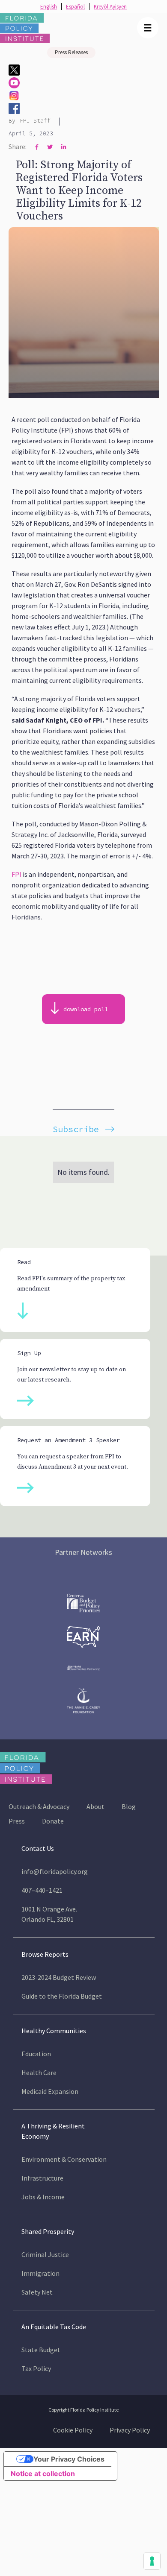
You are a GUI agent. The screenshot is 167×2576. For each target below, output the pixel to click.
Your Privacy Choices (69, 2459)
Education (36, 2054)
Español (75, 7)
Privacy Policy (130, 2430)
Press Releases (71, 52)
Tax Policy (36, 2368)
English (49, 7)
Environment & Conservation (64, 2159)
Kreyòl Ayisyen (110, 7)
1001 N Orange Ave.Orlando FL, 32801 (49, 1914)
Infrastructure (42, 2178)
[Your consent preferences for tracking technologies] (152, 2561)
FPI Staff (35, 121)
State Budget (41, 2350)
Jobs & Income (43, 2197)
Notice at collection (43, 2474)
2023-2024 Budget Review (59, 1977)
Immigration (40, 2273)
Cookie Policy (73, 2430)
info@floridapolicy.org (55, 1871)
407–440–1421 (42, 1890)
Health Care (39, 2073)
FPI (16, 874)
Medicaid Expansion (50, 2091)
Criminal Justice (45, 2254)
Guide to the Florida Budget (62, 1996)
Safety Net (37, 2292)
